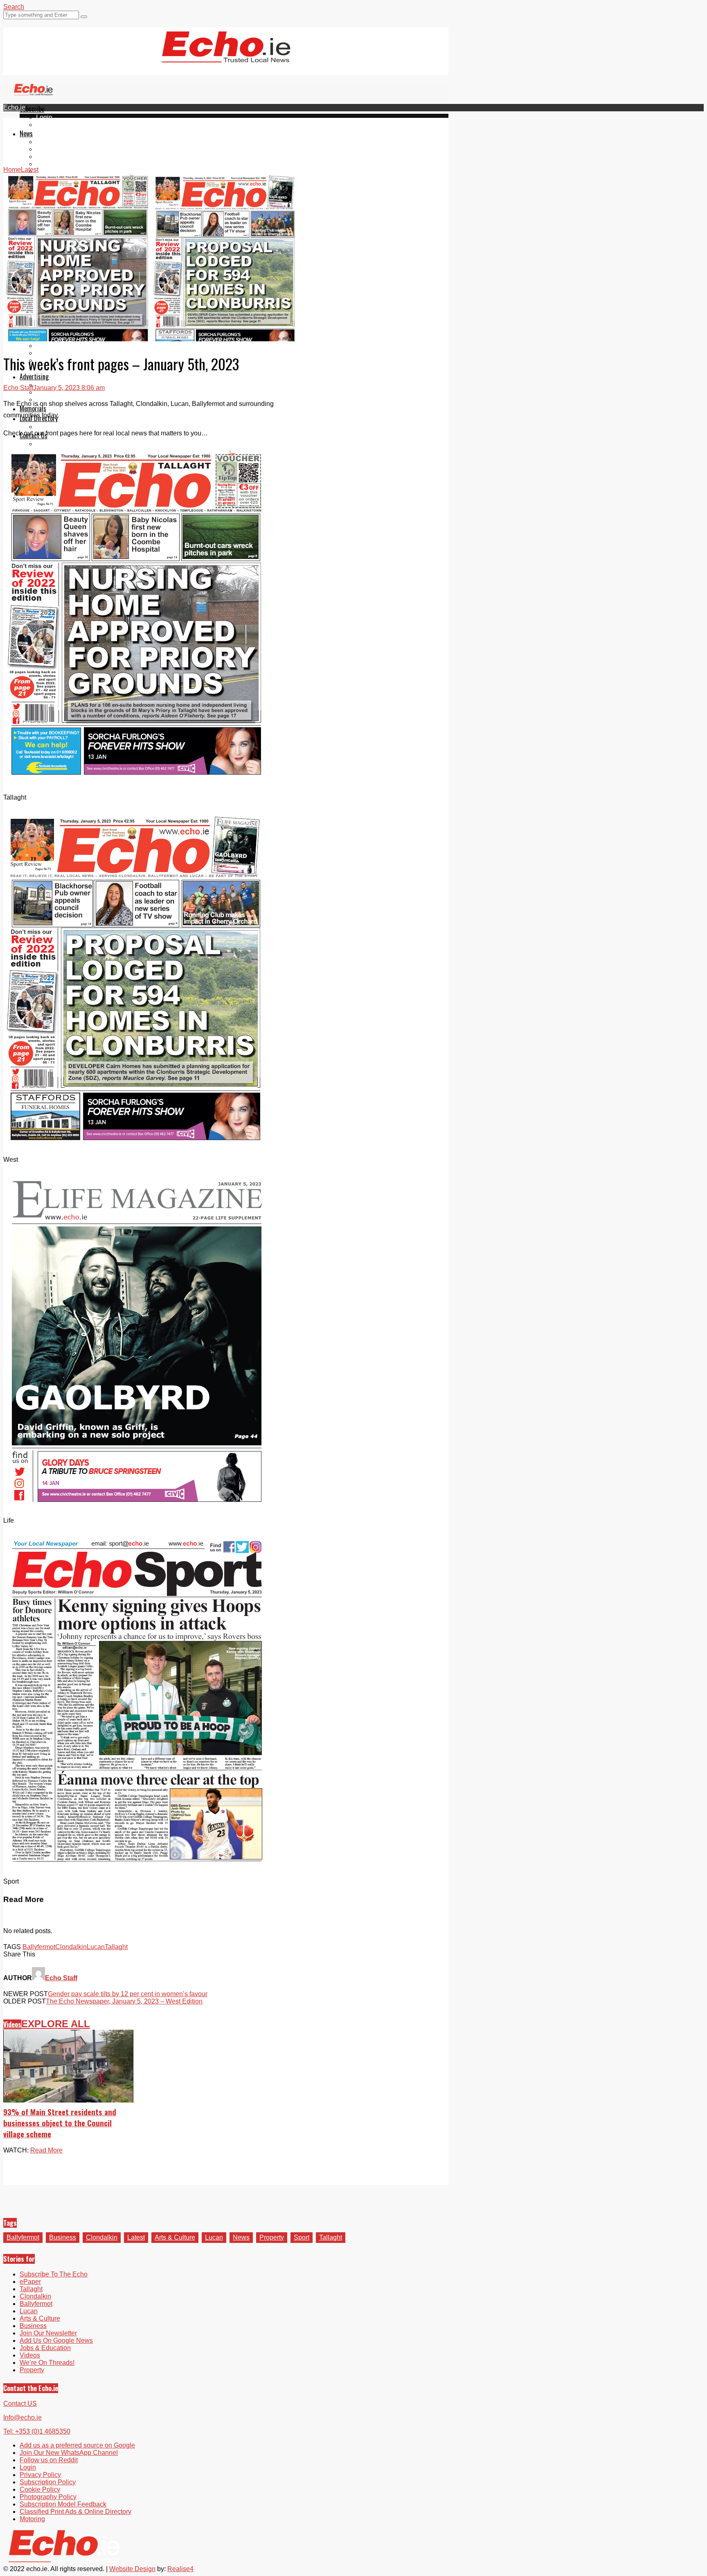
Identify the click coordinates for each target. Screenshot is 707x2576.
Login (44, 117)
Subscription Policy (48, 2482)
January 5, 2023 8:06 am (69, 388)
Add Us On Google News (56, 2340)
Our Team (50, 444)
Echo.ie (14, 107)
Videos (46, 171)
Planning (49, 392)
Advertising (34, 376)
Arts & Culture (175, 2237)
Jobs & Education (62, 346)
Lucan (45, 164)
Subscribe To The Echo (54, 2274)
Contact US (20, 2404)
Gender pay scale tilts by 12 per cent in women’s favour (128, 1994)
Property (272, 2237)
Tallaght (47, 142)
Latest (136, 2237)
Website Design (132, 2569)
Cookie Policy (40, 2489)
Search (14, 7)
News (26, 133)
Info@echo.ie (23, 2417)
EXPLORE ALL (56, 2024)
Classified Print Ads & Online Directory (75, 2512)
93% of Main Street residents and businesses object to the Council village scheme (60, 2123)
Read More (46, 2150)
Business (63, 2237)
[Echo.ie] (226, 56)
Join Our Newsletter (48, 2333)
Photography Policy (48, 2497)
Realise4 (180, 2569)
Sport (302, 2237)
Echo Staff (18, 388)
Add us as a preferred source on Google (77, 2445)
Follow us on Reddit (49, 2460)
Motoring (32, 2519)
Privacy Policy (40, 2475)
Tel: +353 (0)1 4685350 (37, 2431)
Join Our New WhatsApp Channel (69, 2453)
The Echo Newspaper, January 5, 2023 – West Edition (124, 2001)
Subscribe (32, 109)
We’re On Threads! (47, 2363)
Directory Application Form (74, 427)
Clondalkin (52, 149)
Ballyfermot (52, 157)
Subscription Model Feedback (63, 2504)
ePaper (47, 125)
